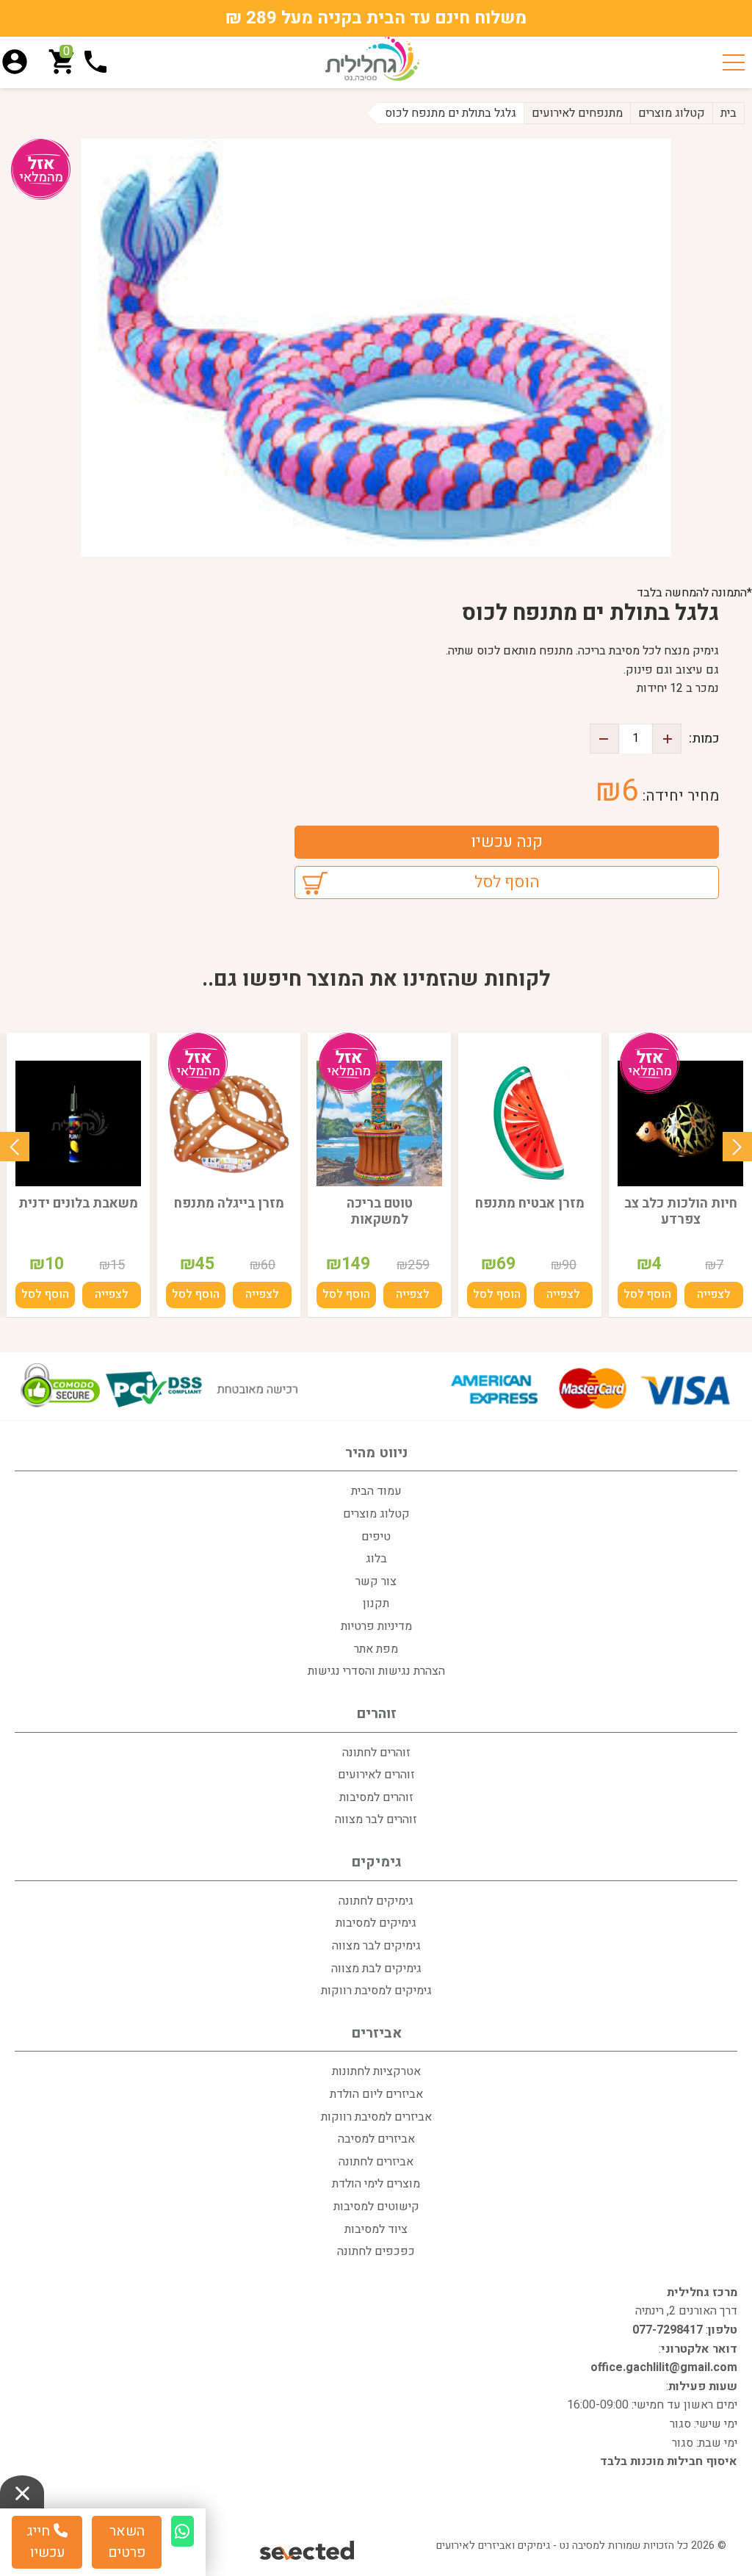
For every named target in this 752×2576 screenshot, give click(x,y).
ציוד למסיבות (376, 2229)
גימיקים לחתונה (376, 1901)
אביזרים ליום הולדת (376, 2094)
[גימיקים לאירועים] (372, 59)
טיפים (376, 1537)
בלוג (376, 1559)
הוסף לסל (507, 882)
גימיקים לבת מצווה (376, 1969)
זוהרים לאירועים (376, 1775)
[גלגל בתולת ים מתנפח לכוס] (376, 348)
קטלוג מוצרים (376, 1514)
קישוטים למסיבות (376, 2207)
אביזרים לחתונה (376, 2162)
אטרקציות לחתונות (376, 2071)
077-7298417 (668, 2330)
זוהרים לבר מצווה (376, 1819)
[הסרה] (604, 739)
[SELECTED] (308, 2551)
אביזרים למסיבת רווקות (376, 2117)
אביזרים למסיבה (376, 2139)
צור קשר (376, 1581)
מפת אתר (376, 1649)
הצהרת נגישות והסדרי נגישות (376, 1671)
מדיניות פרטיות (376, 1626)
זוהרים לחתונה (376, 1753)
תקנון (376, 1603)
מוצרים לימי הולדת (376, 2184)
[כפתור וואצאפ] (182, 2531)
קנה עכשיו (507, 842)
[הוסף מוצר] (667, 739)
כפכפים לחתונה (376, 2251)
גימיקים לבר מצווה (376, 1946)
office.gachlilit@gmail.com (664, 2367)
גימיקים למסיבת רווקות (376, 1991)
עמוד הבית (376, 1491)
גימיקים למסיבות (376, 1923)
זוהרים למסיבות (376, 1797)
